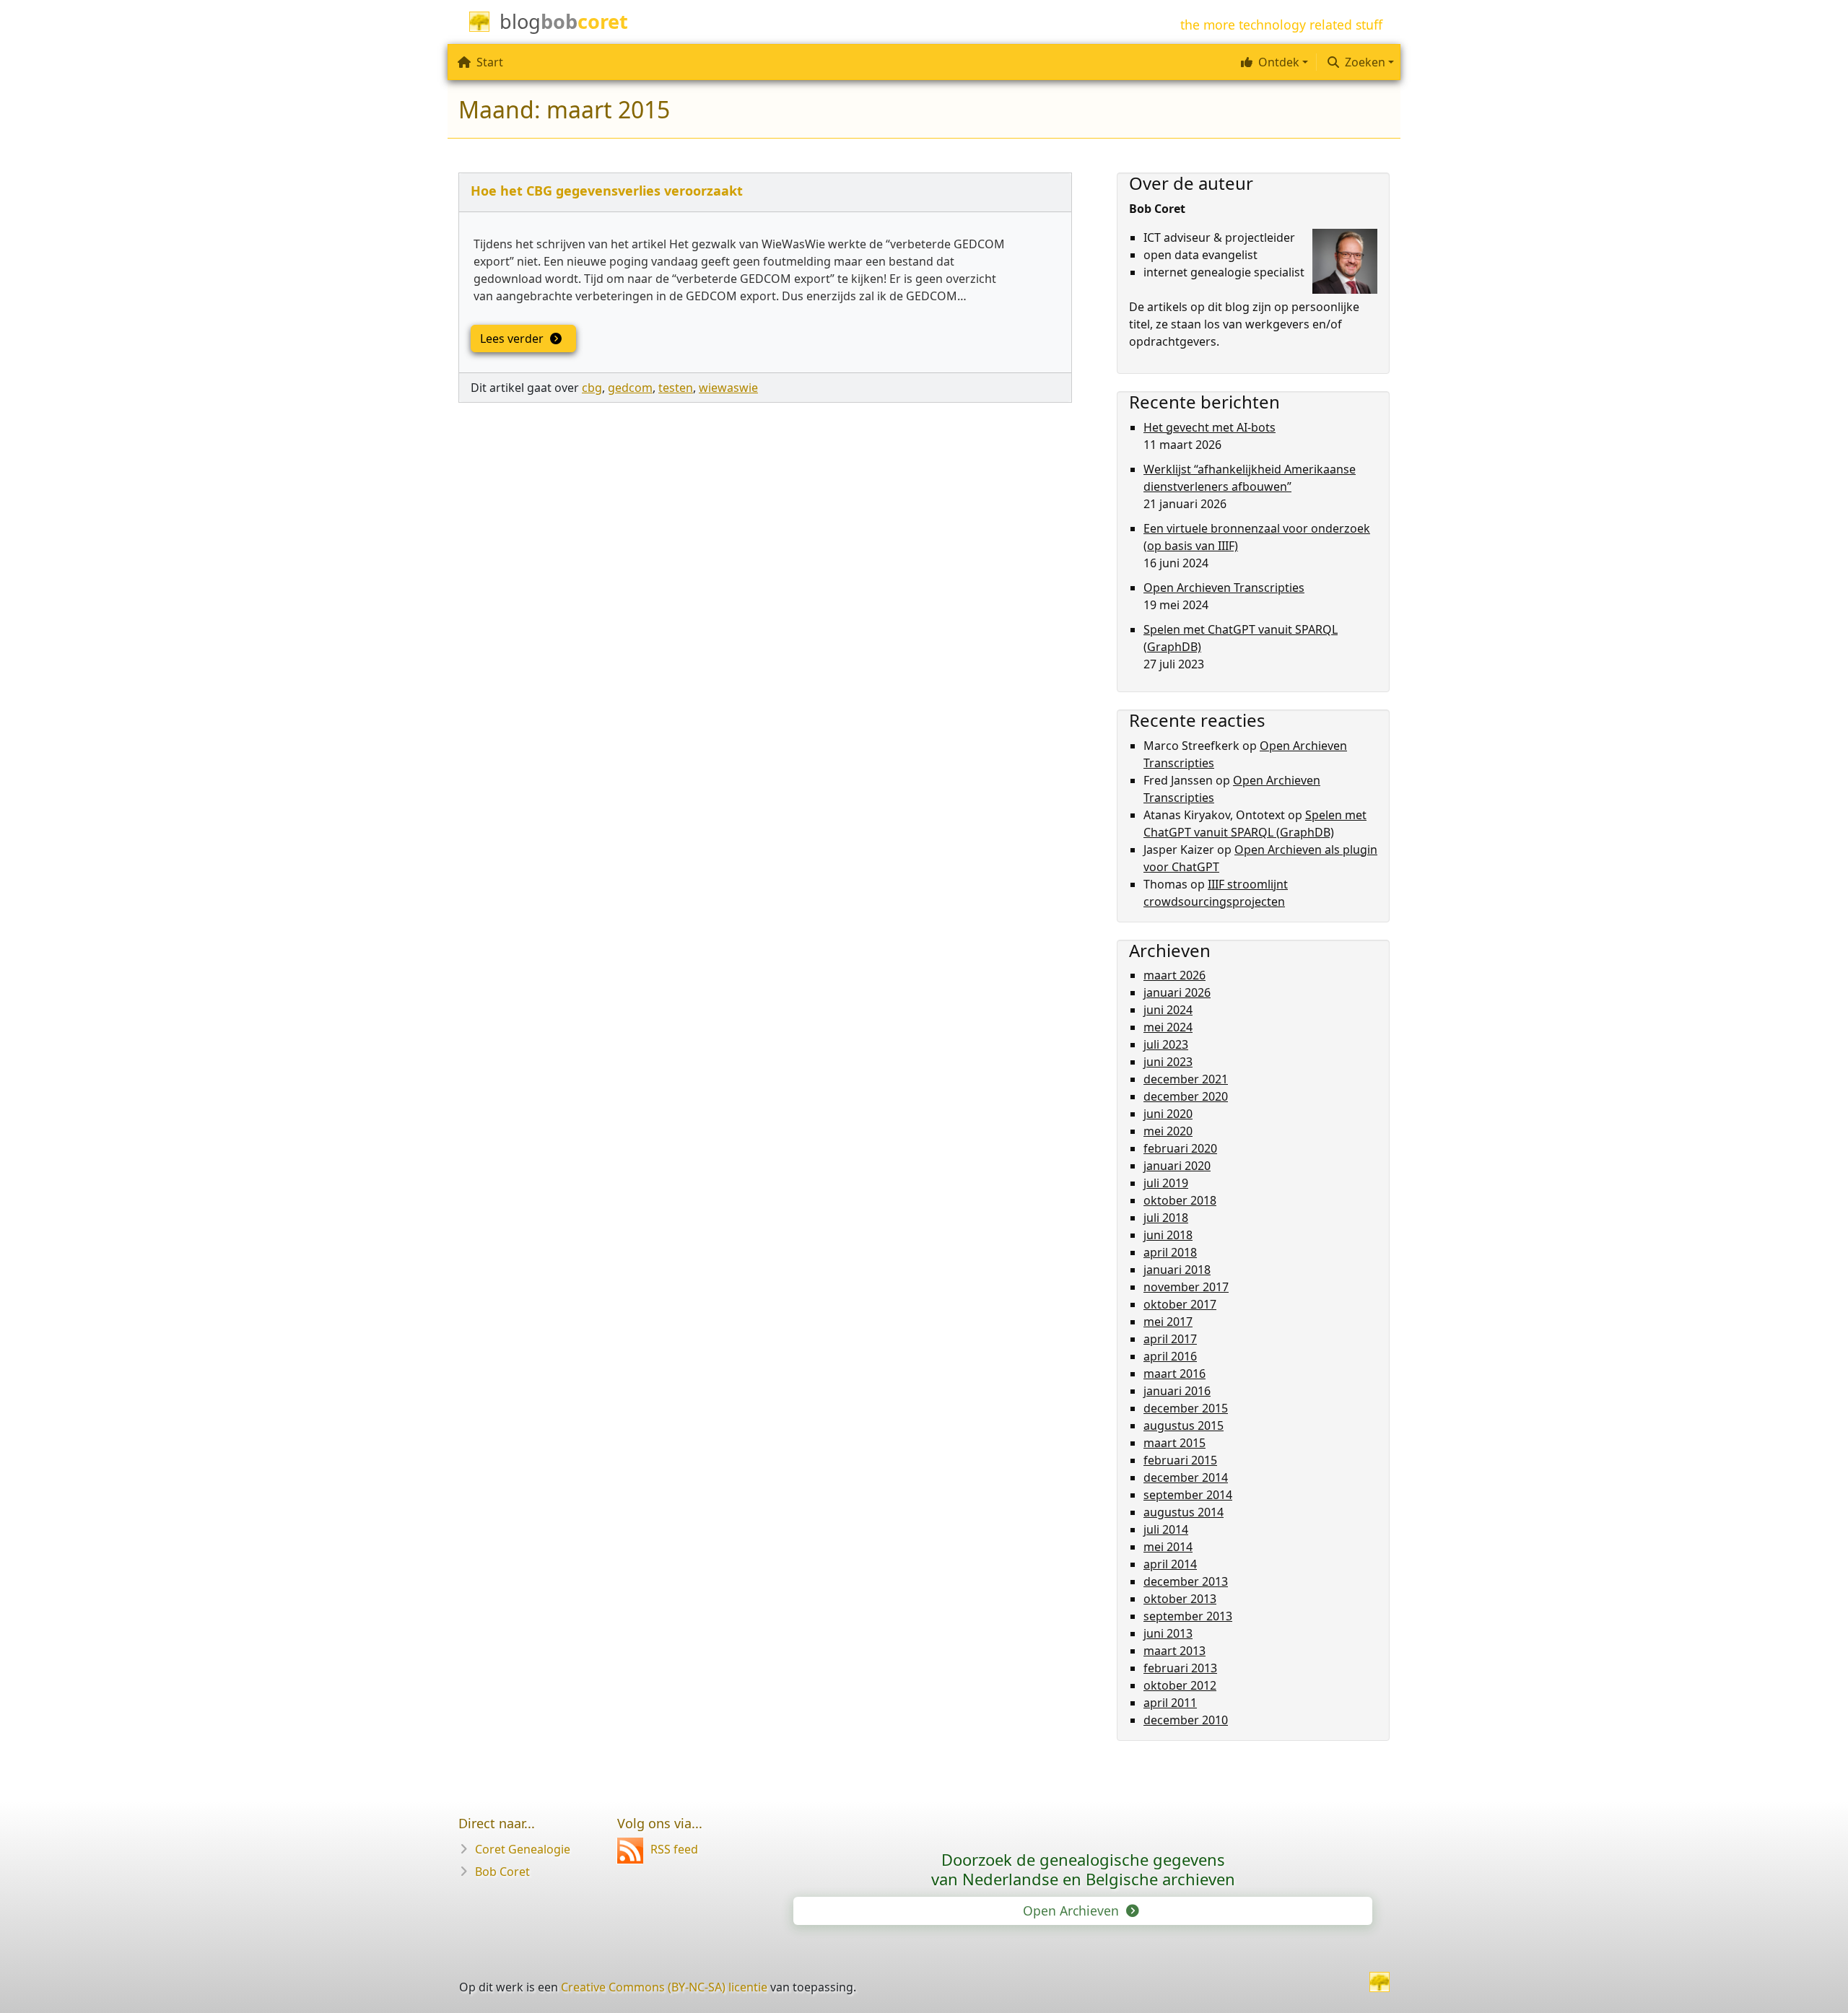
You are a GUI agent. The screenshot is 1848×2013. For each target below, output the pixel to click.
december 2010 (1186, 1720)
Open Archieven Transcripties (1224, 588)
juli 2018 (1166, 1218)
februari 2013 (1180, 1668)
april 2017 (1170, 1339)
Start (490, 62)
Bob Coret (502, 1872)
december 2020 (1186, 1096)
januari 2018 (1177, 1270)
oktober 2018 (1180, 1200)
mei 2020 (1168, 1131)
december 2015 (1186, 1408)
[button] (1273, 62)
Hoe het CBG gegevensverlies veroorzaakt (607, 191)
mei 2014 (1168, 1547)
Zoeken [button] (1365, 62)
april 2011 (1170, 1703)
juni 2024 (1168, 1010)
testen (676, 388)
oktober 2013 (1180, 1599)
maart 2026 (1174, 975)
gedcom (630, 388)
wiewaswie (728, 388)
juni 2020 (1168, 1114)
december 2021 (1186, 1079)
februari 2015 (1180, 1460)
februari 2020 (1180, 1148)
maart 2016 (1174, 1374)
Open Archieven (1073, 1911)
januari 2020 (1177, 1166)
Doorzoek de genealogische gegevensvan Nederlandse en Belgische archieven (1083, 1869)
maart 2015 (1174, 1443)
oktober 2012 (1180, 1685)
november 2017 (1186, 1287)
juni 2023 (1168, 1062)
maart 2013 (1174, 1651)
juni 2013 (1168, 1633)
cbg (592, 388)
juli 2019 (1166, 1183)
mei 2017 (1168, 1322)
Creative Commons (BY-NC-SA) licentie (664, 1987)
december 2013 (1186, 1581)
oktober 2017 (1180, 1304)
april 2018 (1170, 1252)
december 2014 (1186, 1477)
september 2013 (1188, 1616)
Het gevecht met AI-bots (1210, 427)
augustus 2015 (1184, 1425)
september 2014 (1188, 1495)
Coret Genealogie (523, 1849)
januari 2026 (1177, 992)
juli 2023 (1166, 1044)
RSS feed (674, 1849)
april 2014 (1170, 1564)
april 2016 (1170, 1356)
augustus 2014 (1184, 1512)
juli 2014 (1166, 1529)
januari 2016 (1177, 1391)
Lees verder (513, 339)
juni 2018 (1168, 1235)
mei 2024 (1168, 1027)
